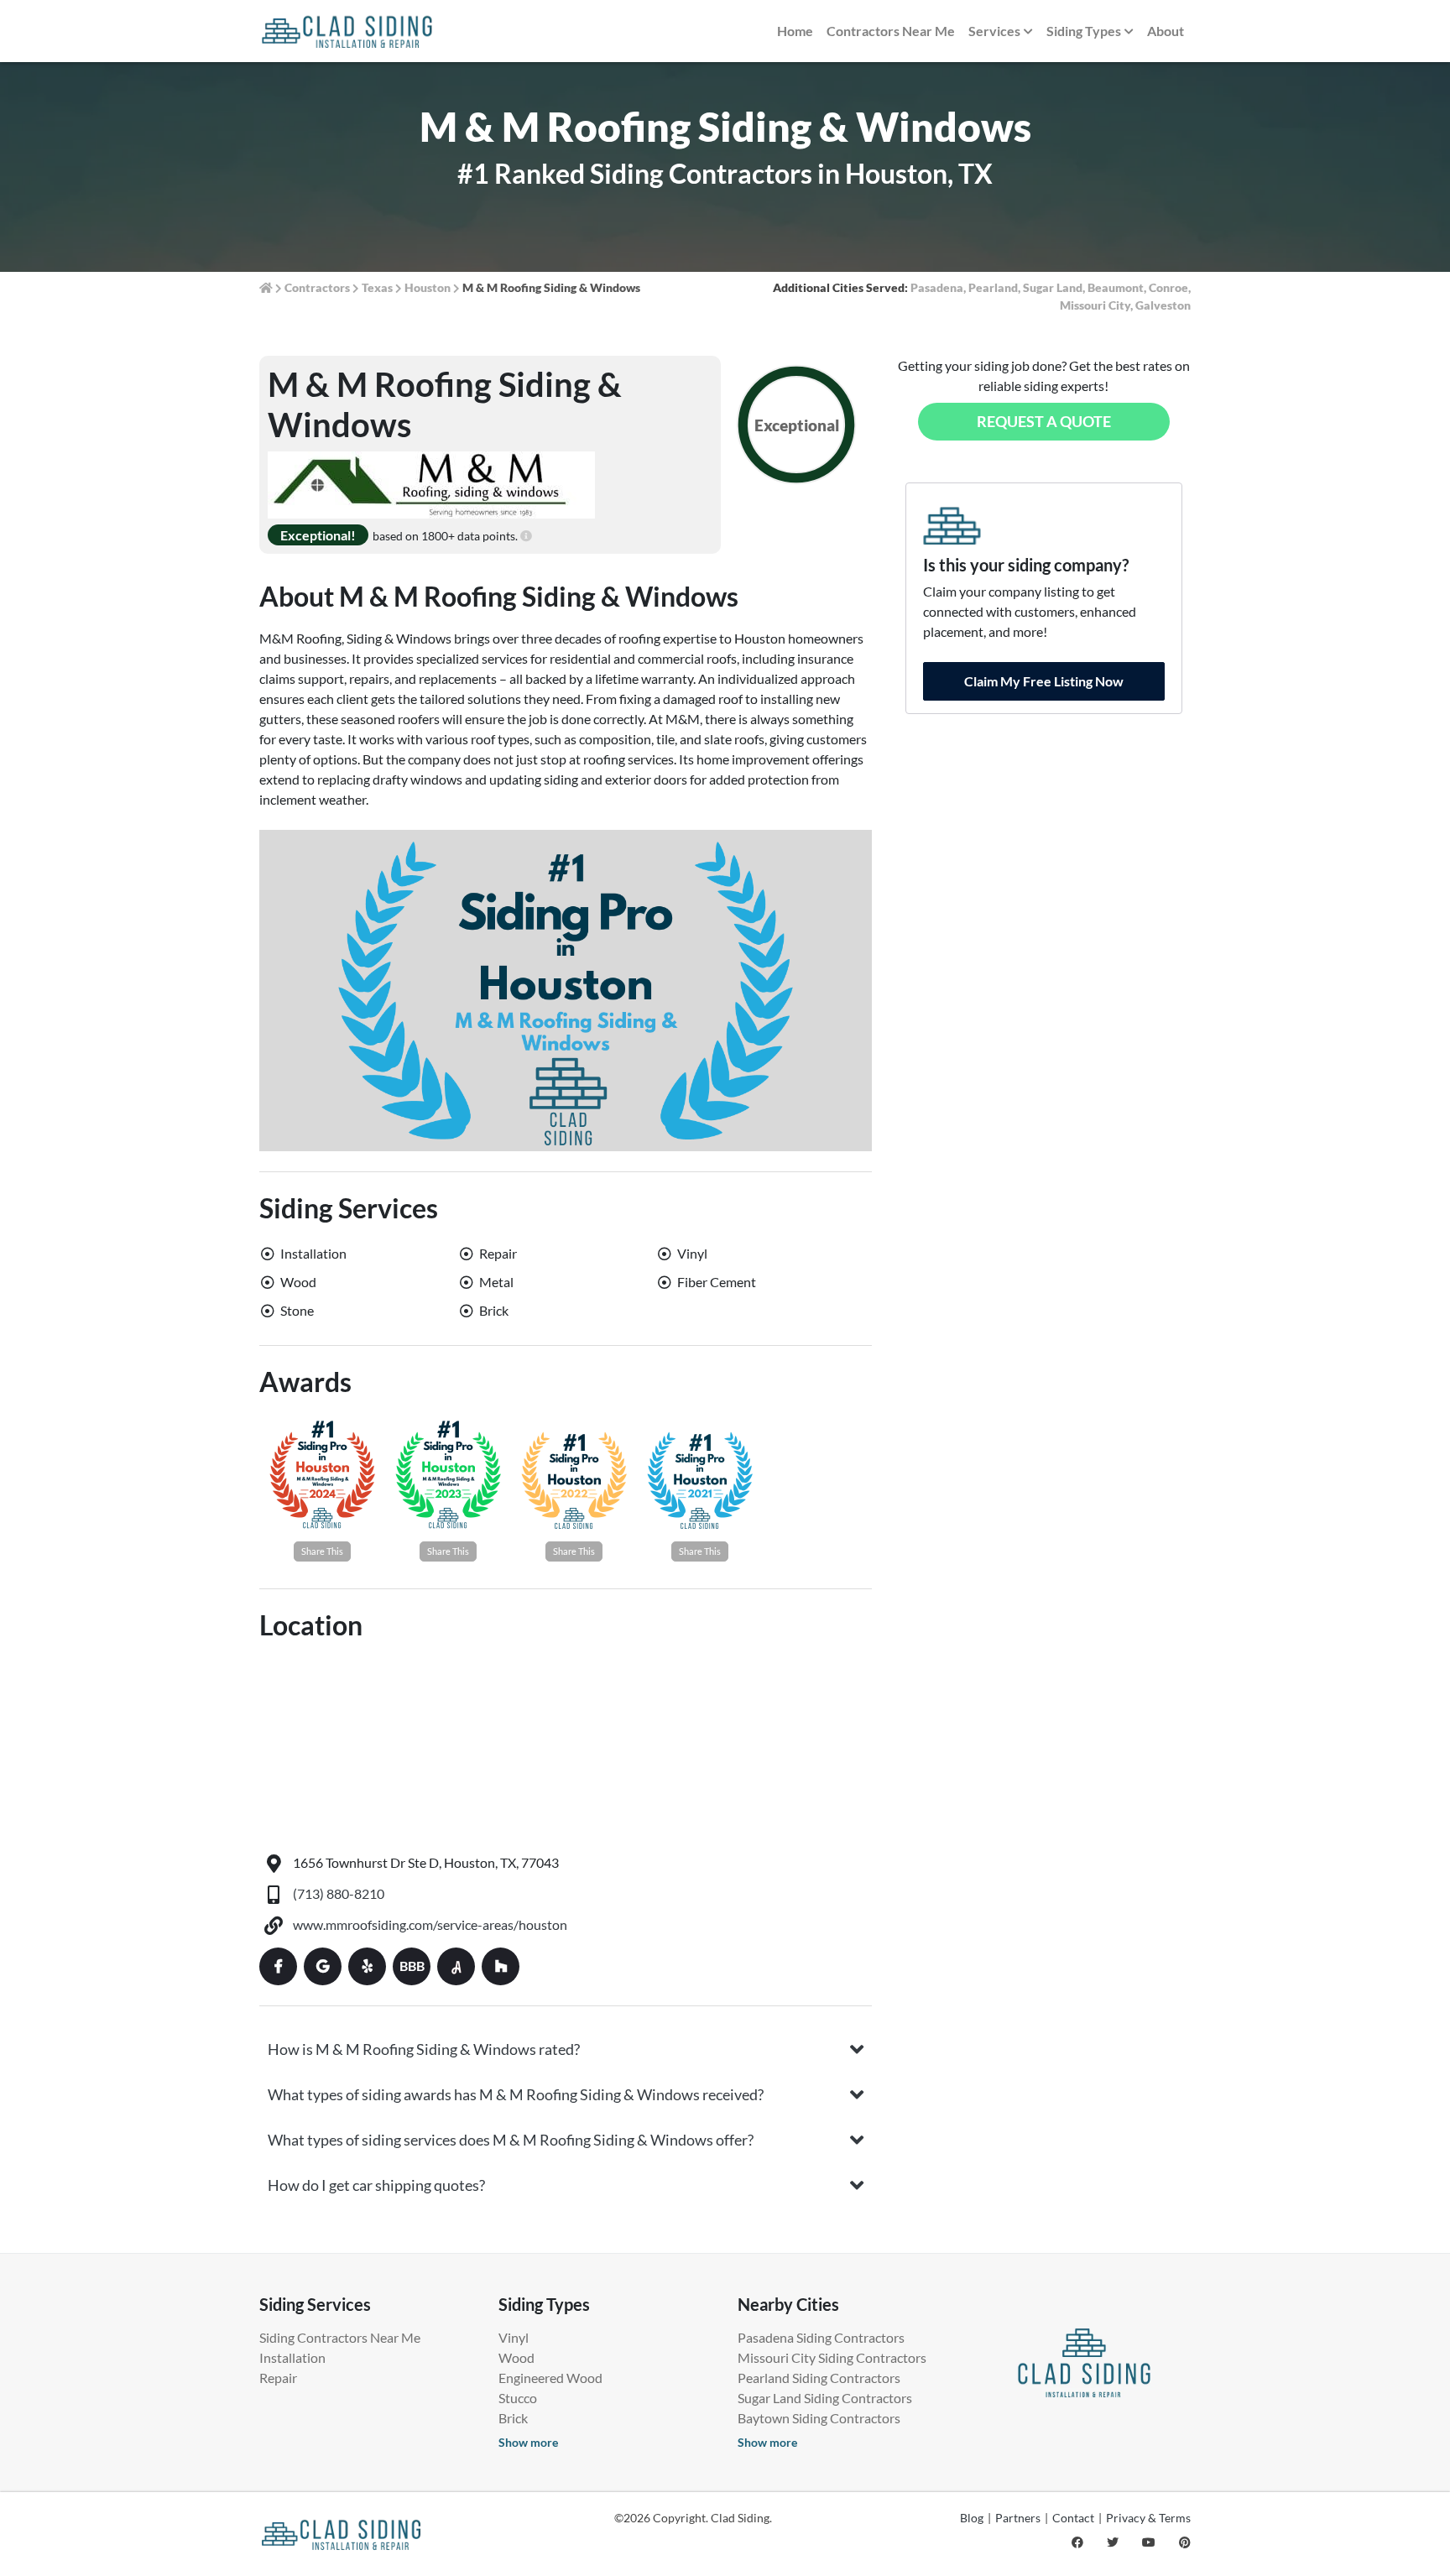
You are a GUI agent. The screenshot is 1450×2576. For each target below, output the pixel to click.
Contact (1073, 2518)
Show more (528, 2442)
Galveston (1163, 305)
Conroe (1168, 287)
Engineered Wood (550, 2378)
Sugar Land (1053, 287)
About (1166, 31)
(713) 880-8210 (339, 1893)
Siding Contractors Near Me (340, 2337)
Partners (1018, 2518)
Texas (377, 287)
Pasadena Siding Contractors (821, 2337)
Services (994, 31)
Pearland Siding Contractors (819, 2378)
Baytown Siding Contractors (819, 2418)
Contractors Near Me (891, 31)
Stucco (518, 2398)
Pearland (993, 287)
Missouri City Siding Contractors (832, 2357)
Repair (278, 2378)
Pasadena (937, 287)
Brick (513, 2418)
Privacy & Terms (1148, 2518)
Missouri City (1095, 305)
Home (795, 31)
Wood (516, 2357)
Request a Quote (1044, 421)
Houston (428, 287)
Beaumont (1116, 287)
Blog (972, 2518)
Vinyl (514, 2337)
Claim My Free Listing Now (1044, 681)
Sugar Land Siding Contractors (825, 2398)
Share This (322, 1551)
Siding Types (1084, 31)
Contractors (317, 287)
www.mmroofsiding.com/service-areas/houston (430, 1924)
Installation (292, 2357)
